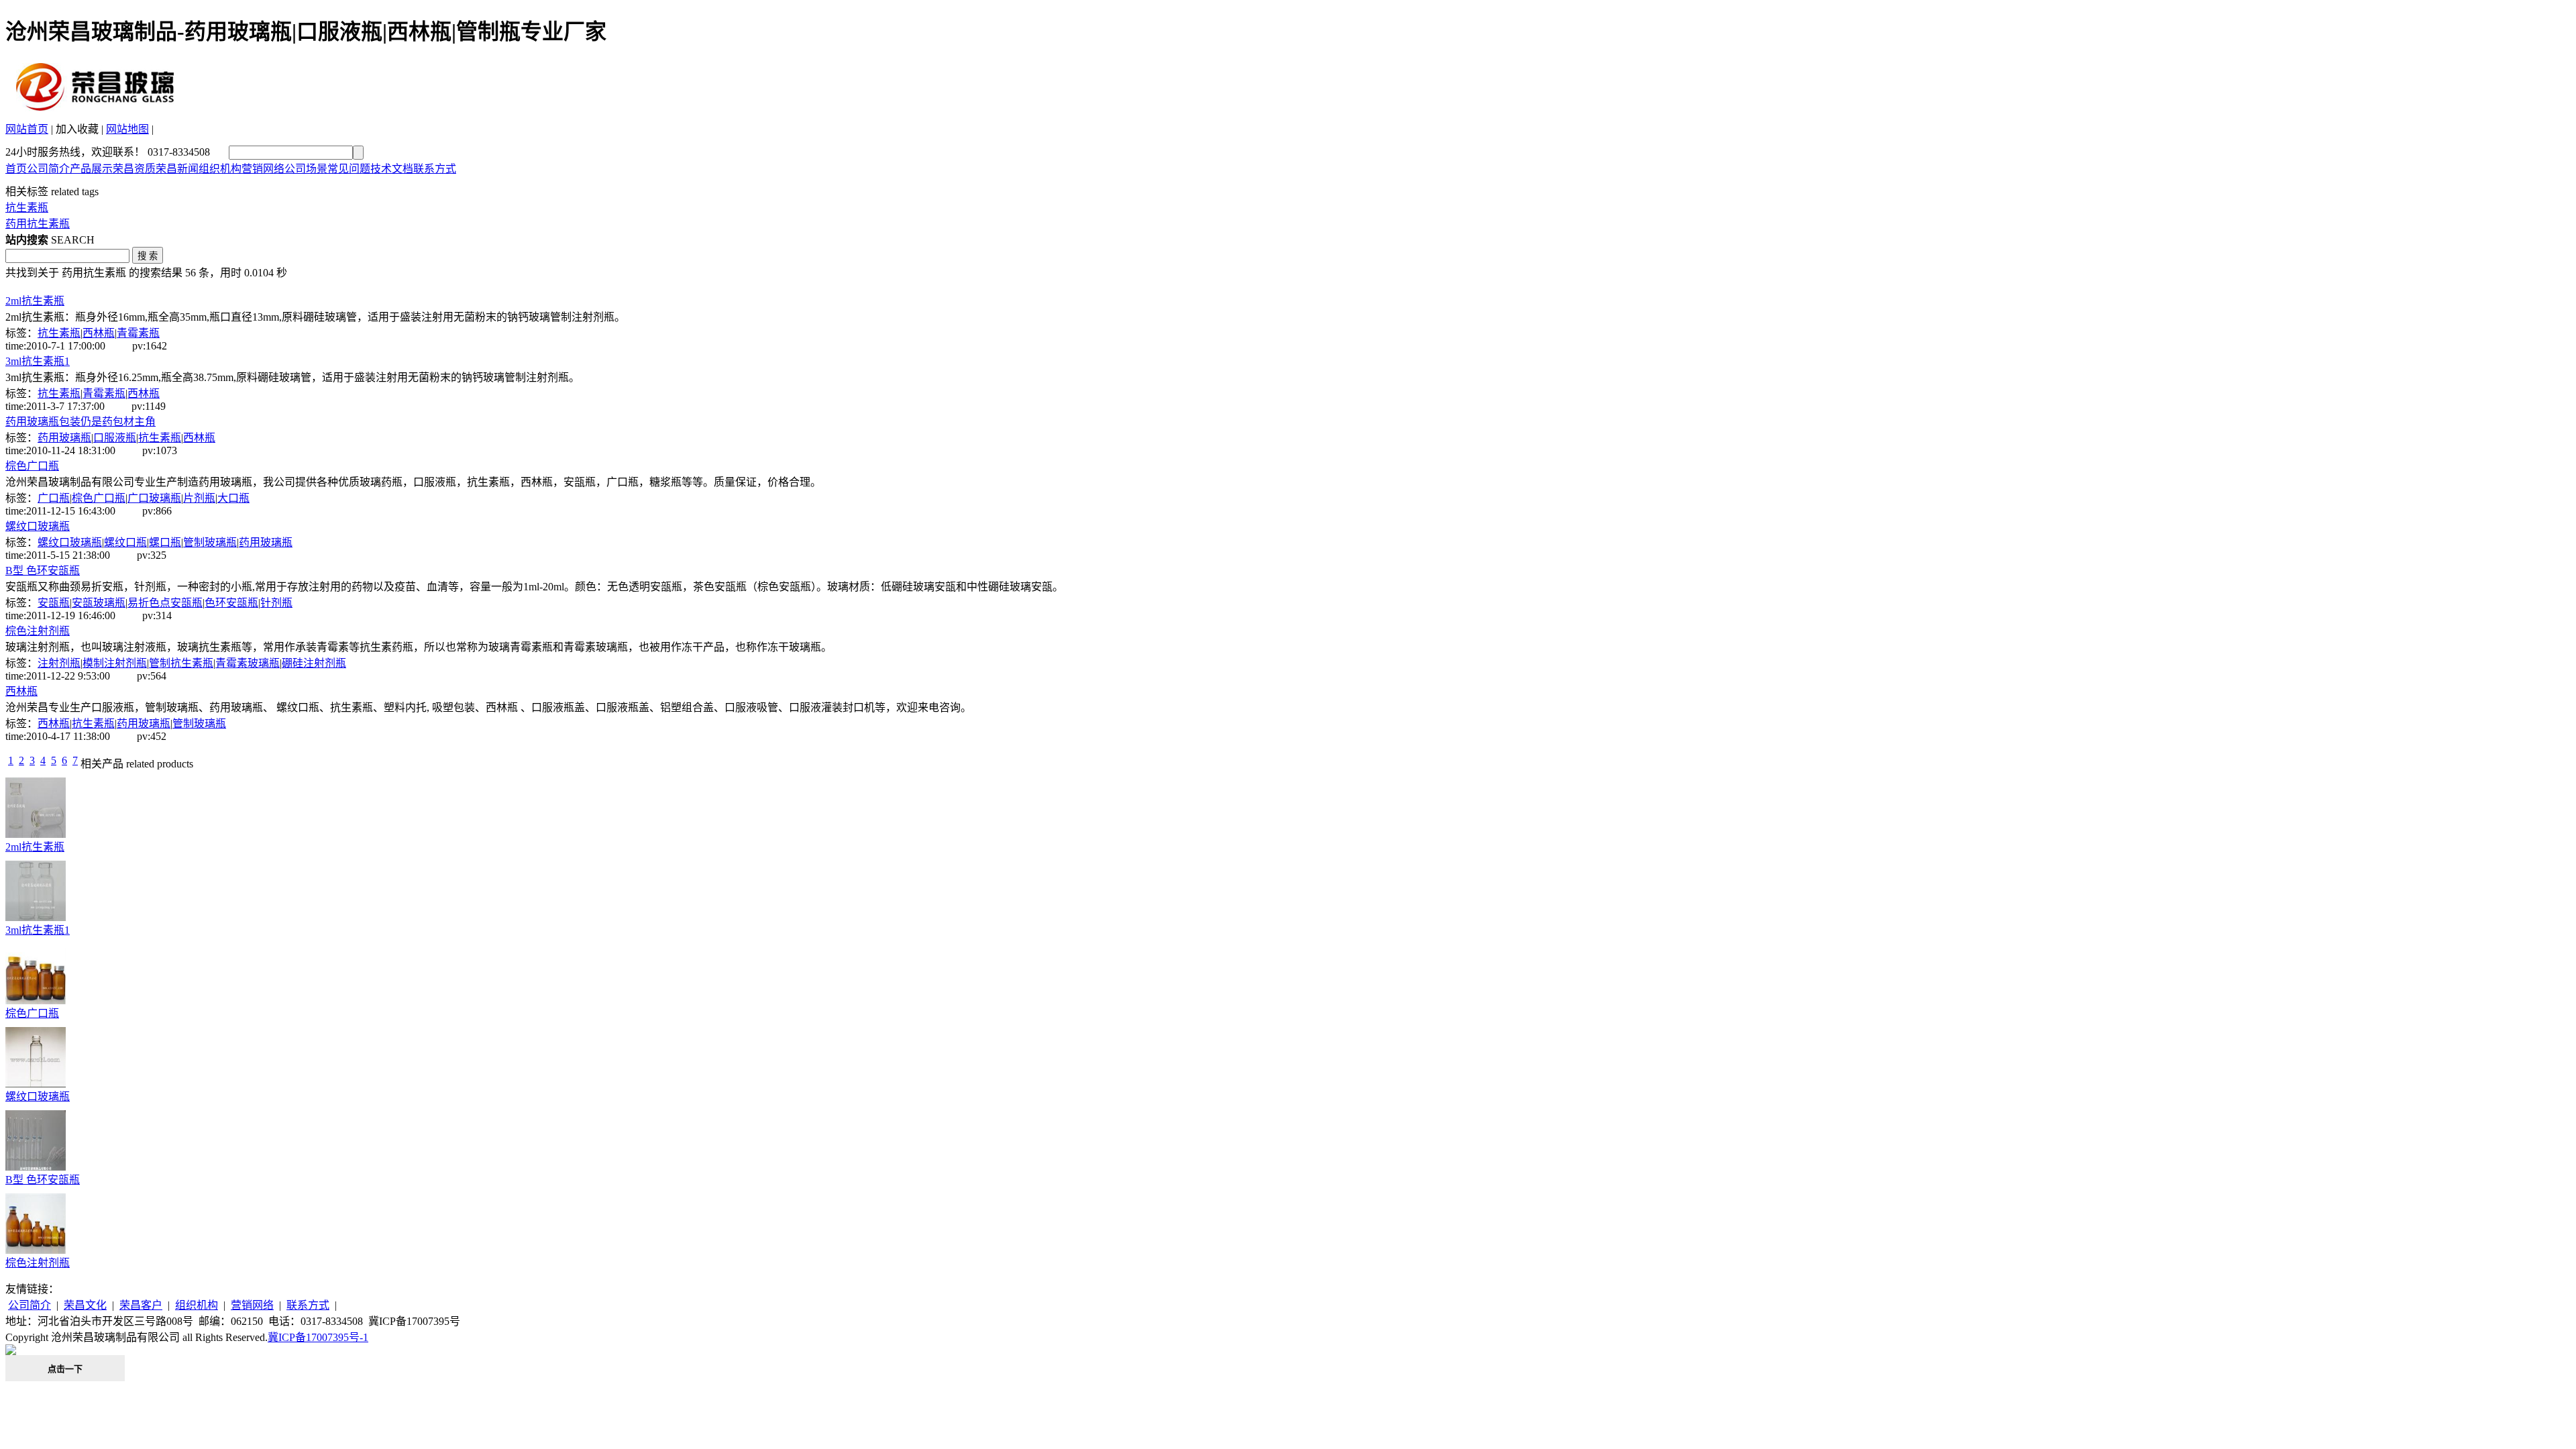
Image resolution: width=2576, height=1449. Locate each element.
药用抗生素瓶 (38, 224)
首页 (16, 169)
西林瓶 (99, 333)
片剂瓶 (199, 498)
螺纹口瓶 (125, 542)
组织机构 (220, 169)
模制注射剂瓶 (115, 663)
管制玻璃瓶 (210, 542)
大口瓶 (233, 498)
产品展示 (91, 169)
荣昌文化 (85, 1305)
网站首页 (27, 129)
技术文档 (392, 169)
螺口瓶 (165, 542)
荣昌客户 (141, 1305)
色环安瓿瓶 (231, 603)
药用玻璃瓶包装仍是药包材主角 (80, 422)
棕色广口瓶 (32, 466)
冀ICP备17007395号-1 (318, 1337)
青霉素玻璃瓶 (248, 663)
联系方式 (435, 169)
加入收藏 (77, 129)
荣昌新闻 (177, 169)
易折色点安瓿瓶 (165, 603)
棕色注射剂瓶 (38, 631)
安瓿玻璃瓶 (99, 603)
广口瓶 (54, 498)
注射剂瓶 (59, 663)
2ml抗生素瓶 (35, 301)
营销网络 (263, 169)
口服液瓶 (115, 438)
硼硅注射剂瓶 (314, 663)
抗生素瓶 (27, 208)
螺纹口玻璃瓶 (38, 526)
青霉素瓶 (138, 333)
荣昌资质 (134, 169)
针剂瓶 (276, 603)
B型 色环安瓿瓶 (43, 571)
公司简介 (48, 169)
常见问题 (349, 169)
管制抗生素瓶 (181, 663)
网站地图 (127, 129)
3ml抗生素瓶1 (38, 361)
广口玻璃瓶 (154, 498)
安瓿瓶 (54, 603)
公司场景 (306, 169)
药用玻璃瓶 (64, 438)
